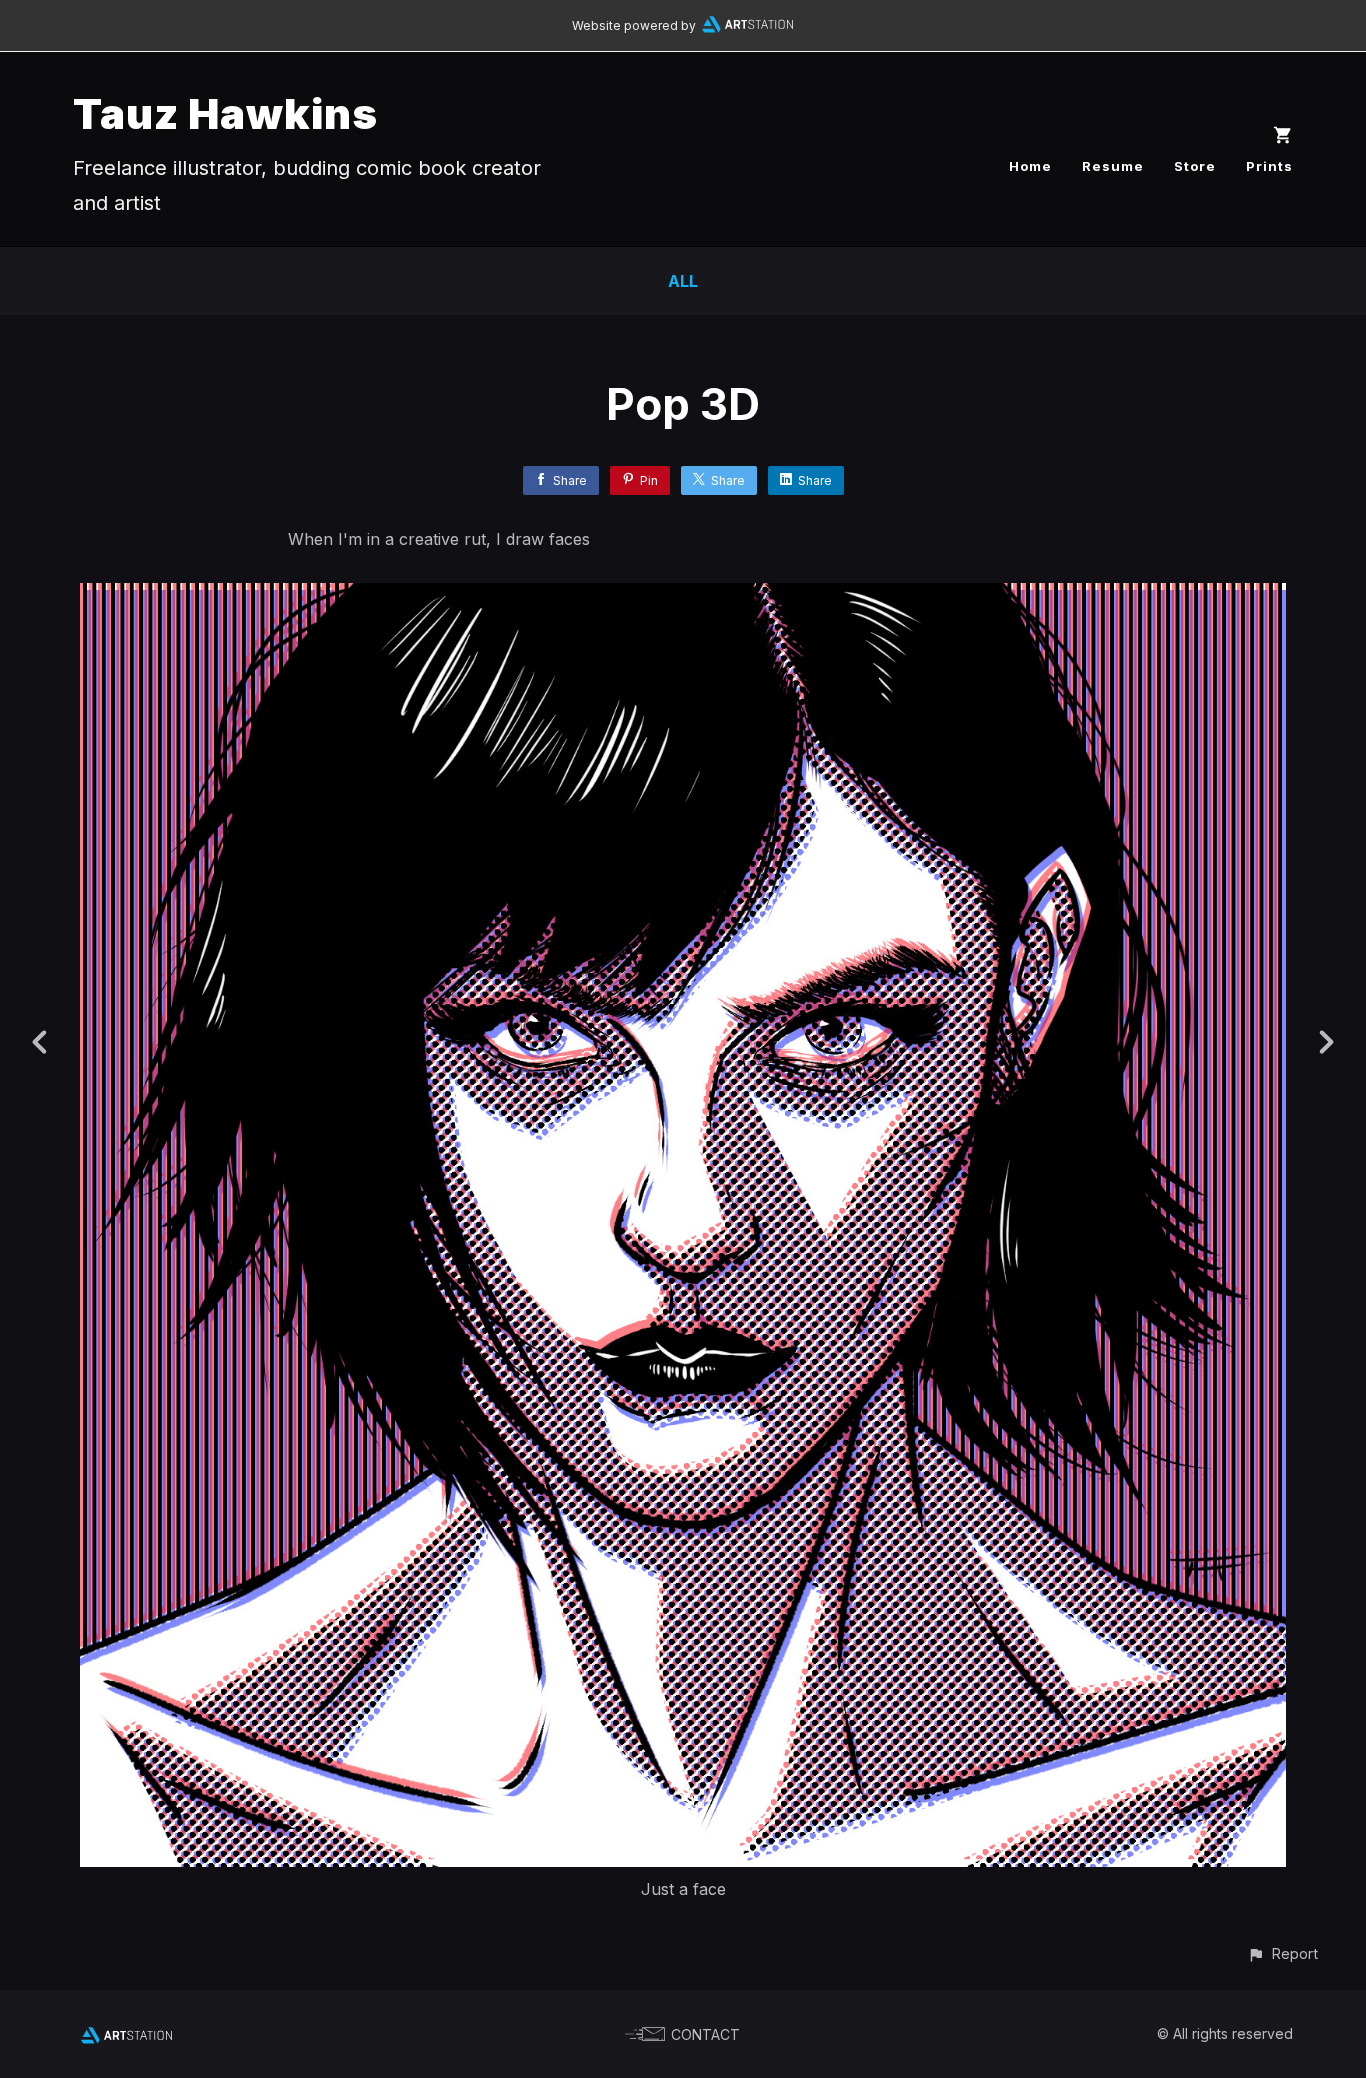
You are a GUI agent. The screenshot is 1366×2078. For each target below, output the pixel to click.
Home (1030, 166)
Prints (1269, 166)
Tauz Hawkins (225, 113)
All (683, 281)
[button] (1282, 1953)
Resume (1113, 166)
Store (1195, 166)
